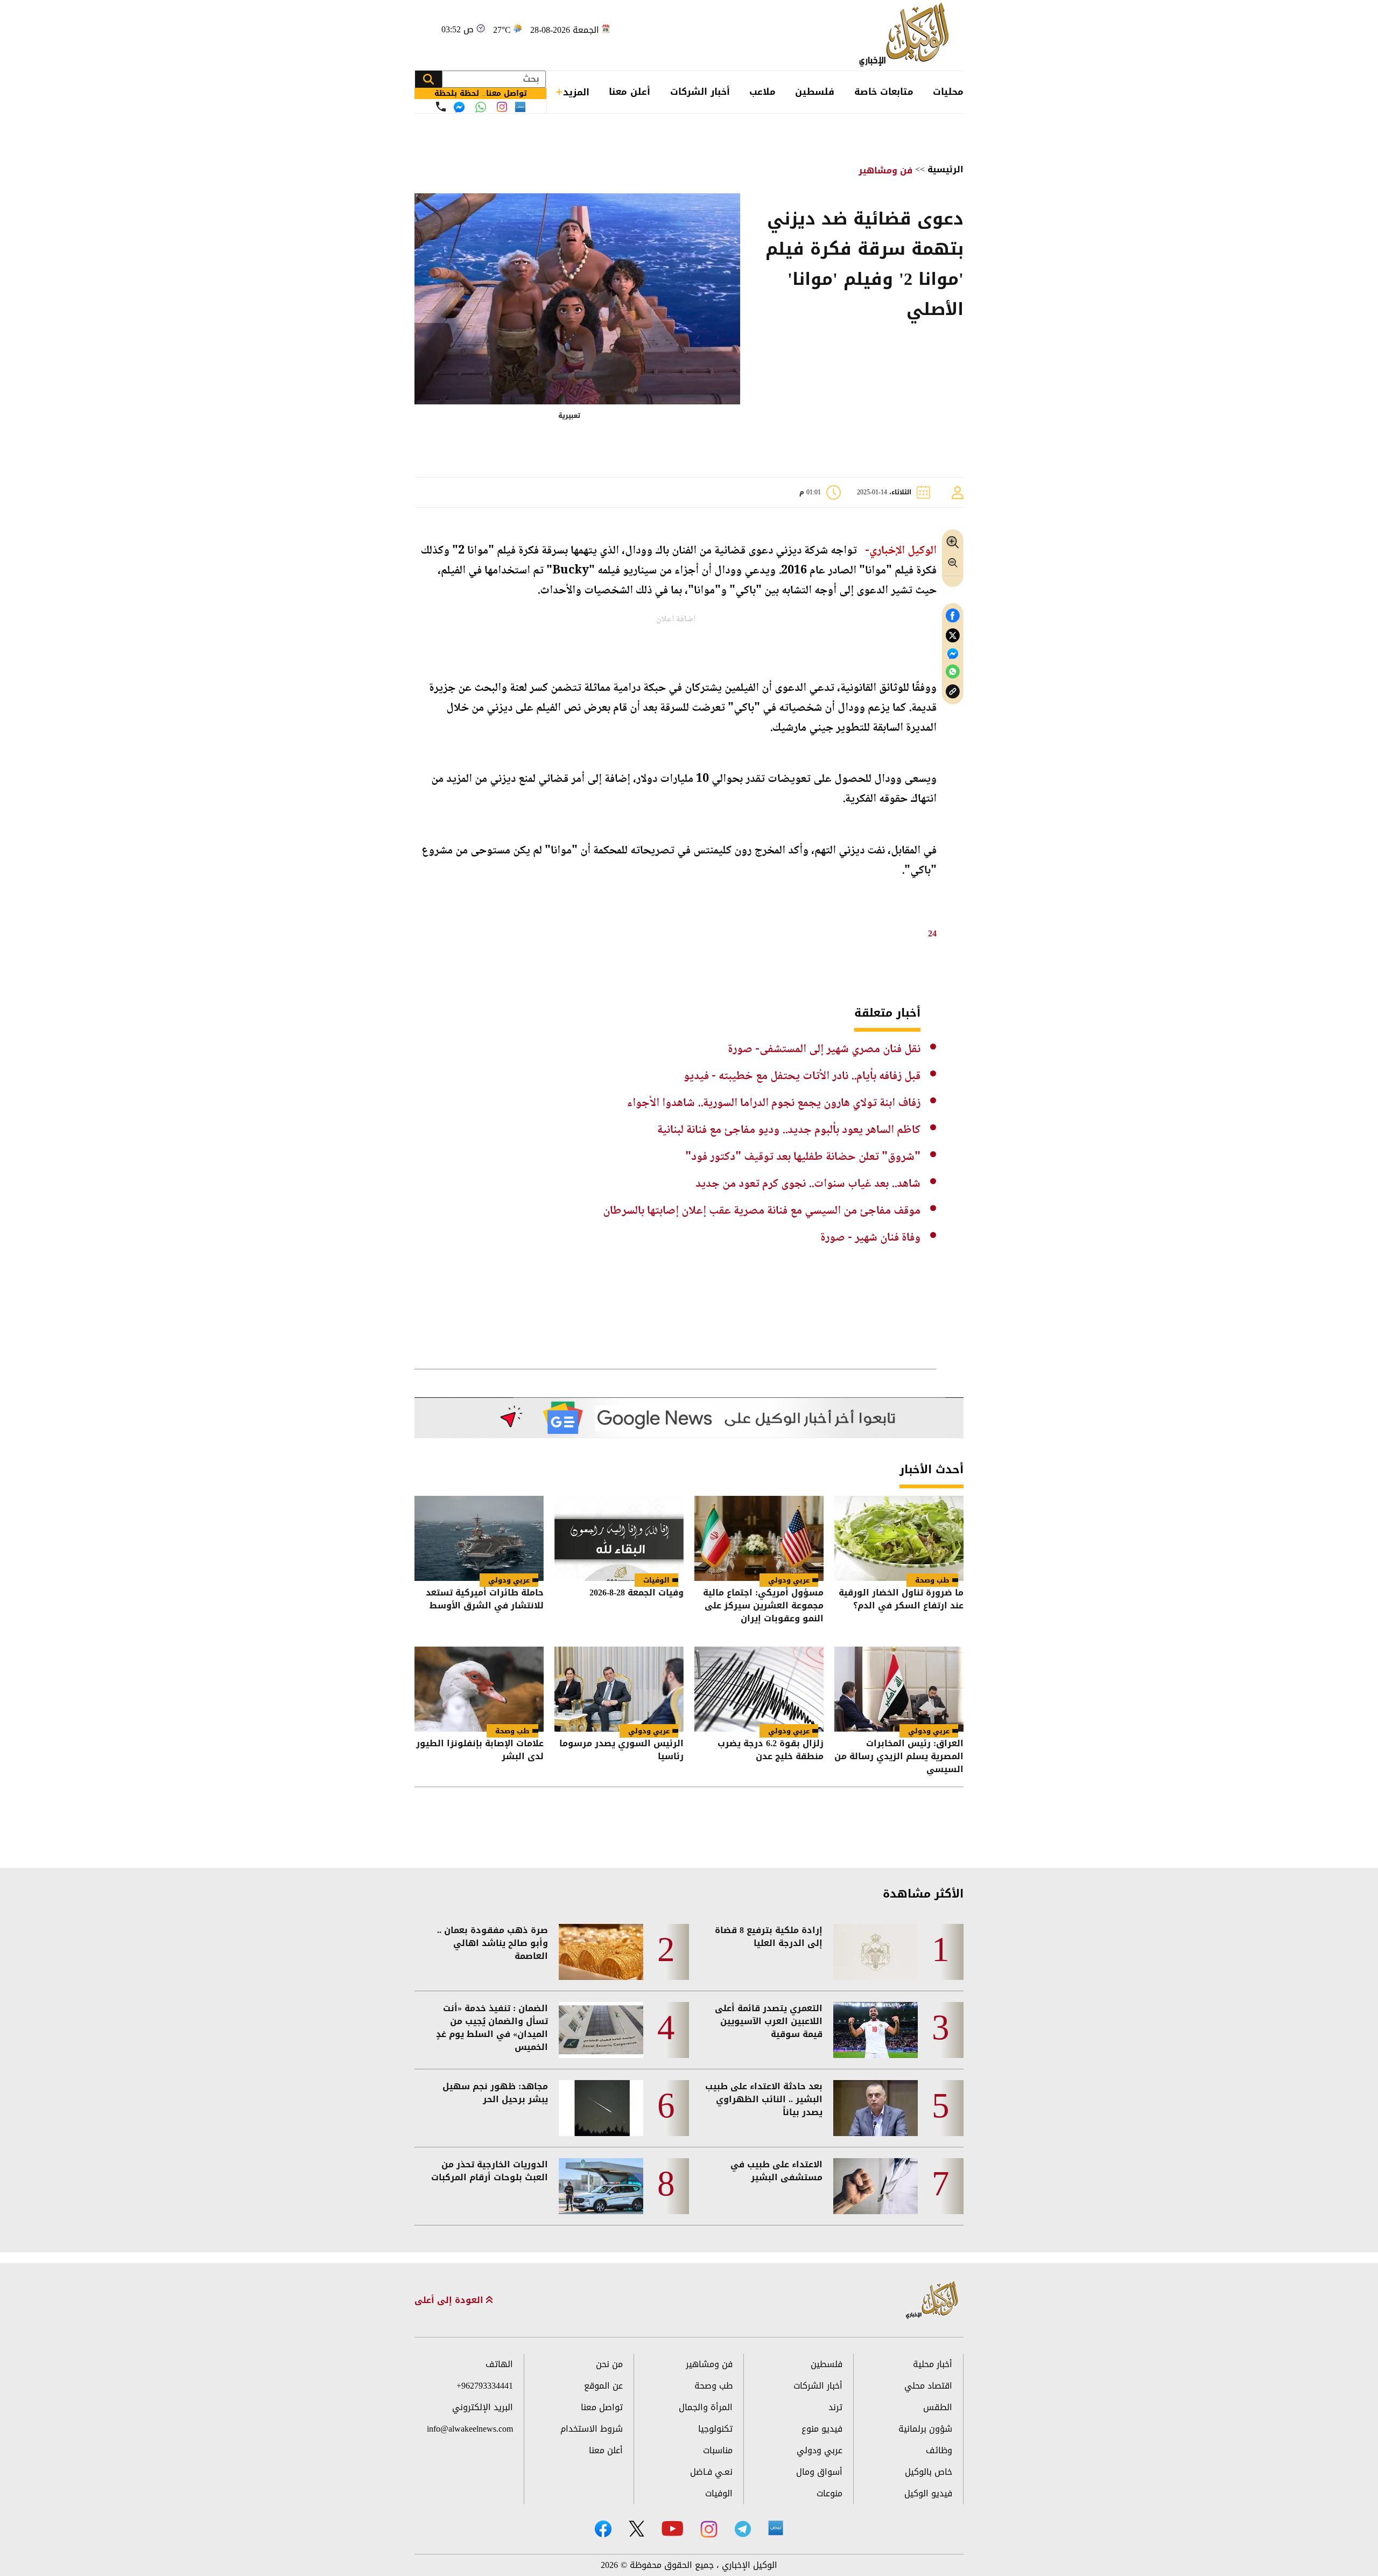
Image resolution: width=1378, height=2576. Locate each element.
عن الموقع (603, 2386)
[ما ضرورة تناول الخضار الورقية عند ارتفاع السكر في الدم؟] (899, 1538)
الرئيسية (945, 169)
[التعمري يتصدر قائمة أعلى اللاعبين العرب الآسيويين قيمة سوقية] (876, 2030)
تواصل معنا (602, 2407)
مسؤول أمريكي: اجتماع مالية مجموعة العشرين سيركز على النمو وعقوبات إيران (763, 1606)
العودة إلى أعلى (450, 2300)
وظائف (939, 2450)
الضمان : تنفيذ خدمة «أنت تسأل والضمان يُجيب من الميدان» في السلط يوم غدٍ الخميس (492, 2028)
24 (932, 933)
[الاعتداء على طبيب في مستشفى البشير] (876, 2186)
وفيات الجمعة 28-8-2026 (637, 1594)
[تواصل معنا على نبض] (520, 107)
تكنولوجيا (715, 2429)
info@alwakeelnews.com (470, 2429)
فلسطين (815, 92)
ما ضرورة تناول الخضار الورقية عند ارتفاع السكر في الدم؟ (901, 1600)
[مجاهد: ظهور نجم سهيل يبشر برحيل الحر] (601, 2108)
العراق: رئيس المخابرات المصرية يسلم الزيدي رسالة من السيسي (899, 1756)
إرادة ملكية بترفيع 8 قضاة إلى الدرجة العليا (769, 1937)
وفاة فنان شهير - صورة (870, 1238)
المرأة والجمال (706, 2407)
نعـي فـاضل (711, 2472)
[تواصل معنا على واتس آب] (481, 107)
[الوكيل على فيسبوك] (603, 2529)
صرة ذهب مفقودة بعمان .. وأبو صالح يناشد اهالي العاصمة (493, 1943)
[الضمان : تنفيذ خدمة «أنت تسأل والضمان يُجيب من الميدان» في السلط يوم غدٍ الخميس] (601, 2030)
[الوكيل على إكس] (637, 2529)
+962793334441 (485, 2386)
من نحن (609, 2364)
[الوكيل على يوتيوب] (672, 2528)
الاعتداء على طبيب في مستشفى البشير (776, 2171)
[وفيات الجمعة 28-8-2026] (619, 1538)
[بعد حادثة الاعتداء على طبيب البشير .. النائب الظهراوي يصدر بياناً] (876, 2108)
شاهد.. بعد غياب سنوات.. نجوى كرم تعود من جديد (808, 1184)
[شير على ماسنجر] (953, 654)
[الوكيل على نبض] (776, 2528)
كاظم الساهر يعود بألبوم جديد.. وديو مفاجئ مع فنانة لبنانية (789, 1130)
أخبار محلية (933, 2364)
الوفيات (656, 1580)
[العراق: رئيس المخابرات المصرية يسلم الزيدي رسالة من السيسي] (899, 1689)
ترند (835, 2407)
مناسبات (718, 2450)
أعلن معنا (630, 92)
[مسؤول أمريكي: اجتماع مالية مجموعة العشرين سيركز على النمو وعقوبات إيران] (759, 1538)
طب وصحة (932, 1580)
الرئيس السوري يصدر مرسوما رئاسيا (621, 1751)
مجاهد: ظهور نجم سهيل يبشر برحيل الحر (495, 2093)
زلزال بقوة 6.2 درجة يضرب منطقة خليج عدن (771, 1751)
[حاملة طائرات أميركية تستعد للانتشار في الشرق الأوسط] (479, 1538)
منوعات (829, 2493)
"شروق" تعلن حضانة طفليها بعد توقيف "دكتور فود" (803, 1157)
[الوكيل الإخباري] (907, 35)
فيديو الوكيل (928, 2493)
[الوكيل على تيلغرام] (743, 2529)
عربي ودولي (789, 1580)
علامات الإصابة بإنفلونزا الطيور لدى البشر (480, 1751)
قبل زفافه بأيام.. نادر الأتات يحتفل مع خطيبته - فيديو (802, 1076)
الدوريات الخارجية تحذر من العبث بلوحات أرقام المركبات (490, 2171)
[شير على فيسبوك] (953, 616)
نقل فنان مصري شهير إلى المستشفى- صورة (824, 1049)
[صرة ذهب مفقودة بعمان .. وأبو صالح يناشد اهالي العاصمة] (601, 1952)
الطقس (938, 2407)
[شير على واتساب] (953, 672)
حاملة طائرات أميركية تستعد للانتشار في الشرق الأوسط (485, 1600)
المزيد (576, 92)
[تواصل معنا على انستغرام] (502, 107)
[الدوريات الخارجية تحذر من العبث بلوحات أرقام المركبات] (601, 2186)
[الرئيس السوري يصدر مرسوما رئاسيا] (619, 1689)
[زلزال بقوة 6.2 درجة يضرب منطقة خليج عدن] (759, 1689)
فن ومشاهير (885, 170)
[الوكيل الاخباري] (932, 2301)
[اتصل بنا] (441, 107)
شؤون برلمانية (925, 2429)
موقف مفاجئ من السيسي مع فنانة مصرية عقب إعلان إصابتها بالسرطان (762, 1211)
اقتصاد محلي (928, 2386)
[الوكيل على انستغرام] (709, 2529)
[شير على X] (953, 636)
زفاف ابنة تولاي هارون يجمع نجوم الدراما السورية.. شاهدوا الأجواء (774, 1103)
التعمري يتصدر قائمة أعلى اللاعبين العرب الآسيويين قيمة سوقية (769, 2021)
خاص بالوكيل (929, 2472)
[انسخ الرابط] (953, 692)
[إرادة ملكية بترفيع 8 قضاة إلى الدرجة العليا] (876, 1952)
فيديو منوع (822, 2429)
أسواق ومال (819, 2472)
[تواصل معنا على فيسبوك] (459, 107)
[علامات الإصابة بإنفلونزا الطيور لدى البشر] (479, 1689)
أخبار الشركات (700, 92)
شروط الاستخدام (592, 2429)
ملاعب (762, 92)
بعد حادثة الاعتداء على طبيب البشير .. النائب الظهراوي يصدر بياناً (764, 2099)
